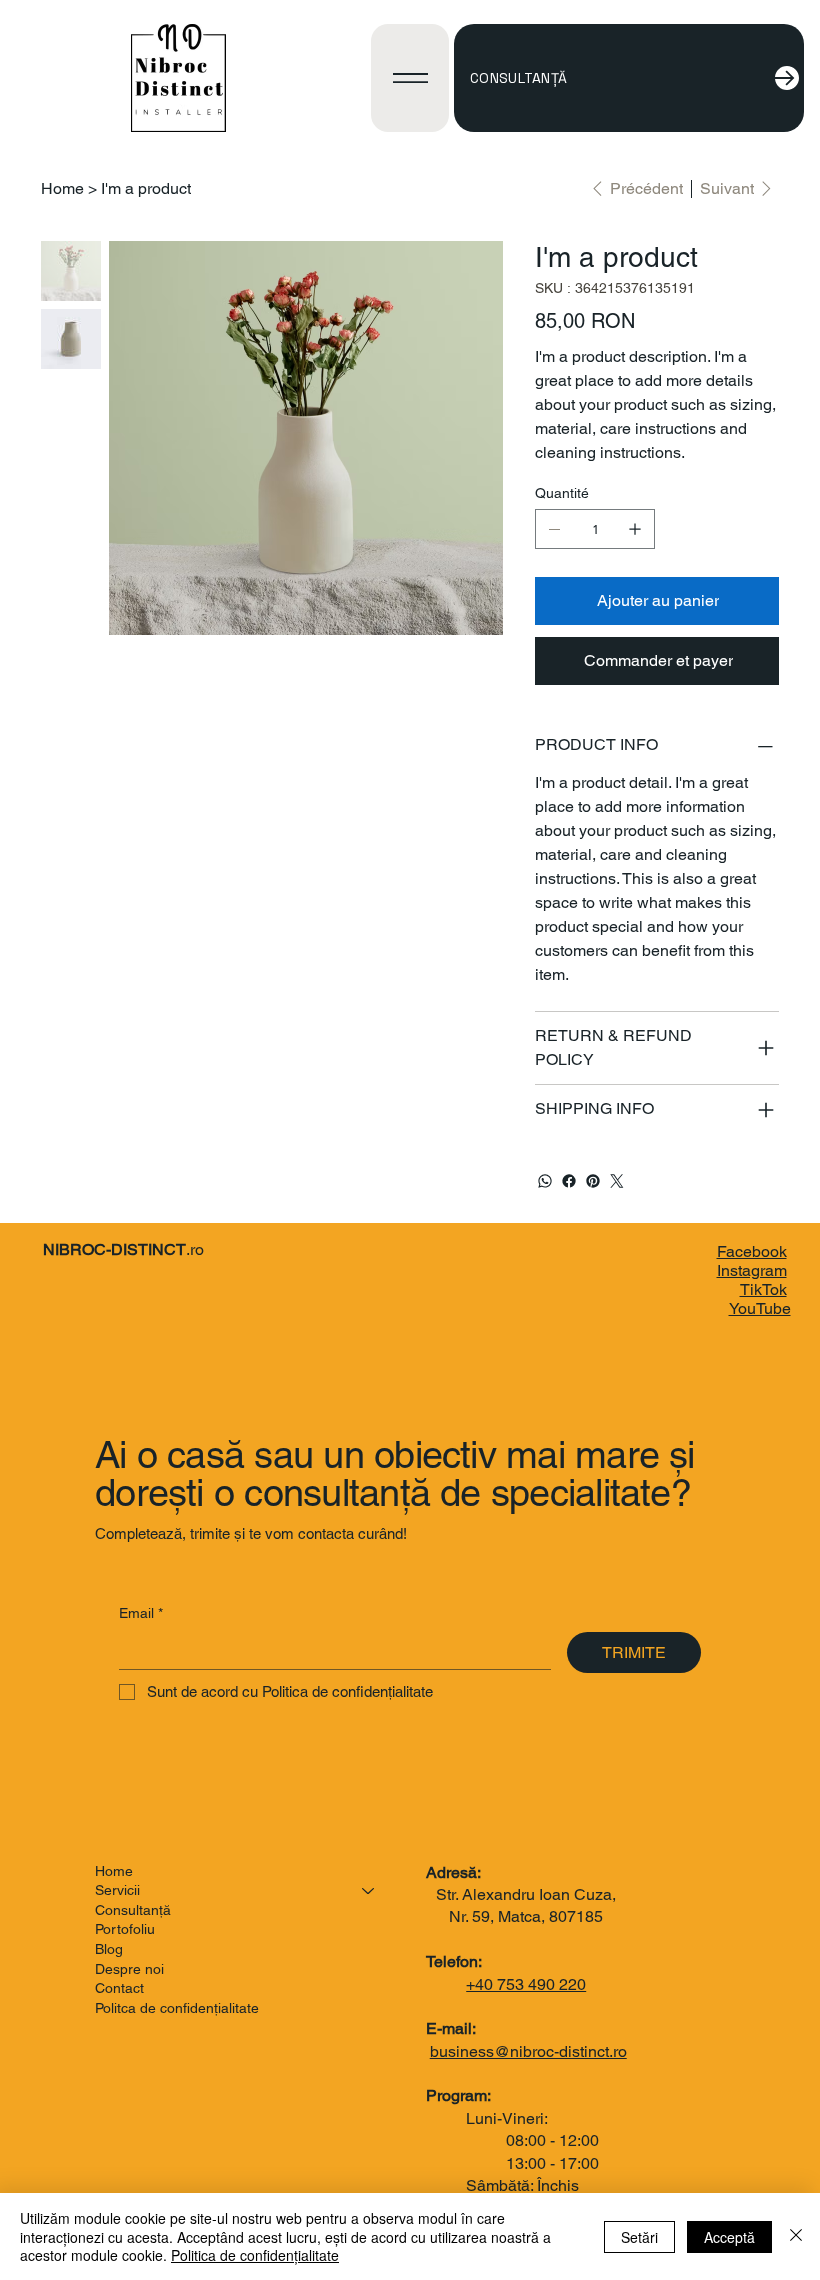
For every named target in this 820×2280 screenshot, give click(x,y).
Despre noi (129, 1969)
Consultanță (133, 1910)
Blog (109, 1949)
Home (114, 1871)
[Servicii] (369, 1891)
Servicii (117, 1890)
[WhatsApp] (545, 1181)
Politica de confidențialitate (255, 2255)
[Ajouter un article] (635, 529)
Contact (119, 1988)
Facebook (752, 1251)
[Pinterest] (593, 1181)
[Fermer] (796, 2236)
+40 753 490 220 (526, 1984)
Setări (639, 2237)
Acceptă (729, 2237)
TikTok (763, 1289)
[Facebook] (569, 1181)
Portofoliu (125, 1929)
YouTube (760, 1308)
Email (141, 1613)
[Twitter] (617, 1181)
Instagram (752, 1270)
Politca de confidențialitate (177, 2008)
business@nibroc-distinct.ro (528, 2051)
